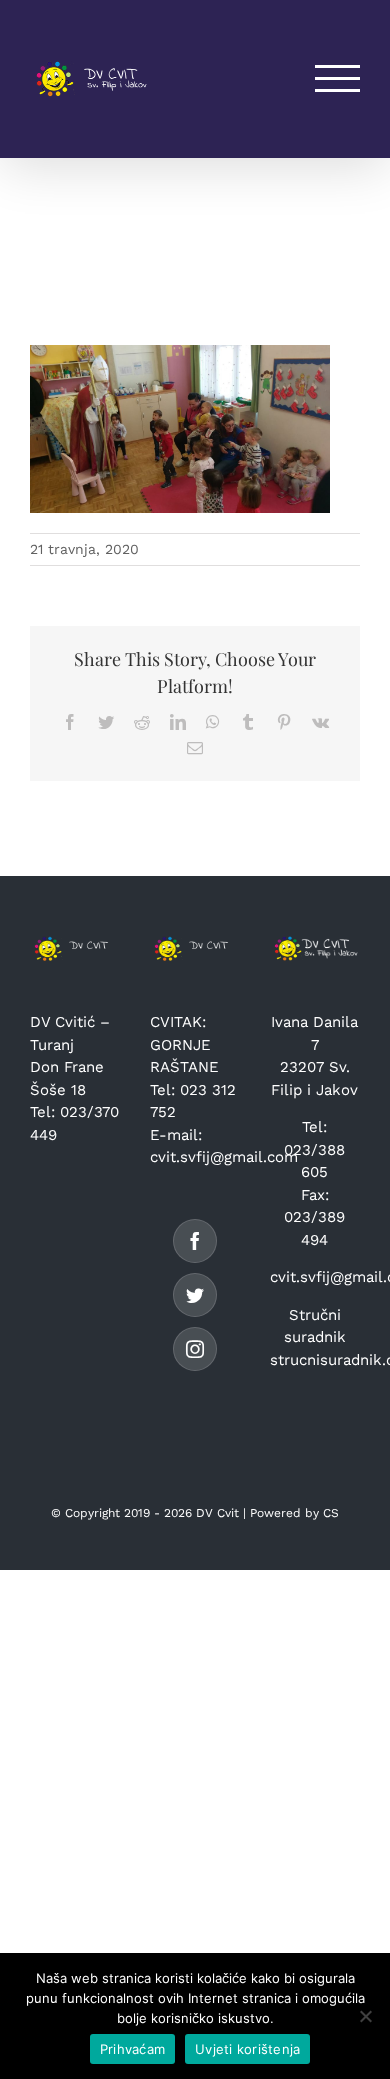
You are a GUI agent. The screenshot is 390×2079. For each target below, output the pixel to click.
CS (331, 1513)
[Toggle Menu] (338, 78)
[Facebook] (195, 1241)
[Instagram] (195, 1349)
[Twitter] (195, 1295)
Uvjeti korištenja (247, 2049)
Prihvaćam (132, 2049)
